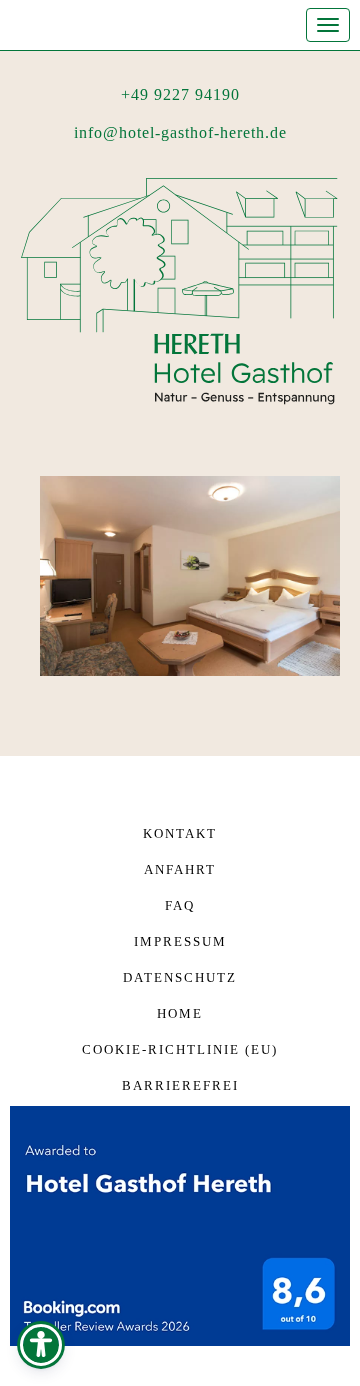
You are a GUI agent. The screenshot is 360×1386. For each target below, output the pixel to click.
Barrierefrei (180, 1085)
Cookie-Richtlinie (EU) (180, 1049)
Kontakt (180, 833)
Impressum (180, 941)
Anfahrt (180, 869)
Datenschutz (180, 977)
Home (180, 1013)
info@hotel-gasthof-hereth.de (180, 132)
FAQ (180, 905)
